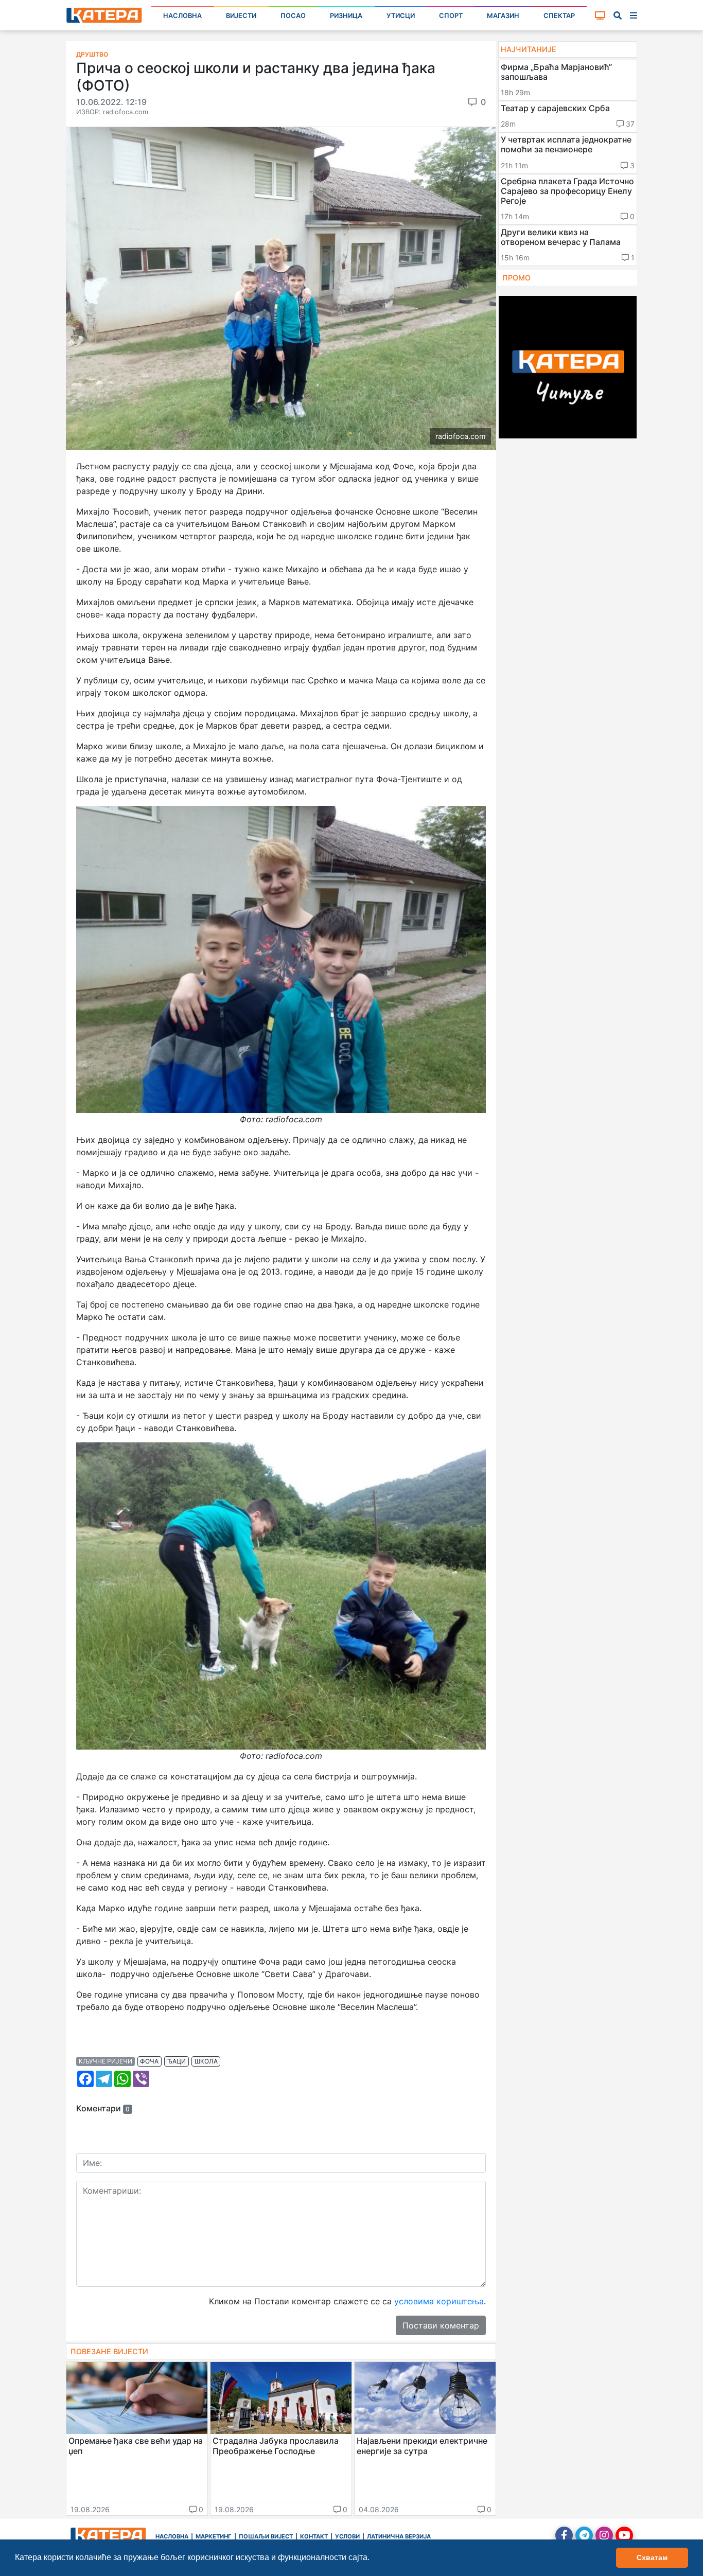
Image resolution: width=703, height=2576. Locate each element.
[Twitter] (584, 2535)
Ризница (346, 16)
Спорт (451, 16)
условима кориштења (439, 2301)
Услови (347, 2536)
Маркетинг (214, 2536)
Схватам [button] (652, 2557)
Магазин (503, 16)
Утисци (401, 16)
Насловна (182, 16)
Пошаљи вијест (266, 2536)
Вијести (241, 16)
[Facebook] (564, 2535)
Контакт (314, 2536)
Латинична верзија (399, 2536)
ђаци (177, 2061)
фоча (149, 2061)
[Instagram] (604, 2535)
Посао (293, 16)
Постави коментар (441, 2325)
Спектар (559, 16)
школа (206, 2061)
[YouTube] (624, 2535)
